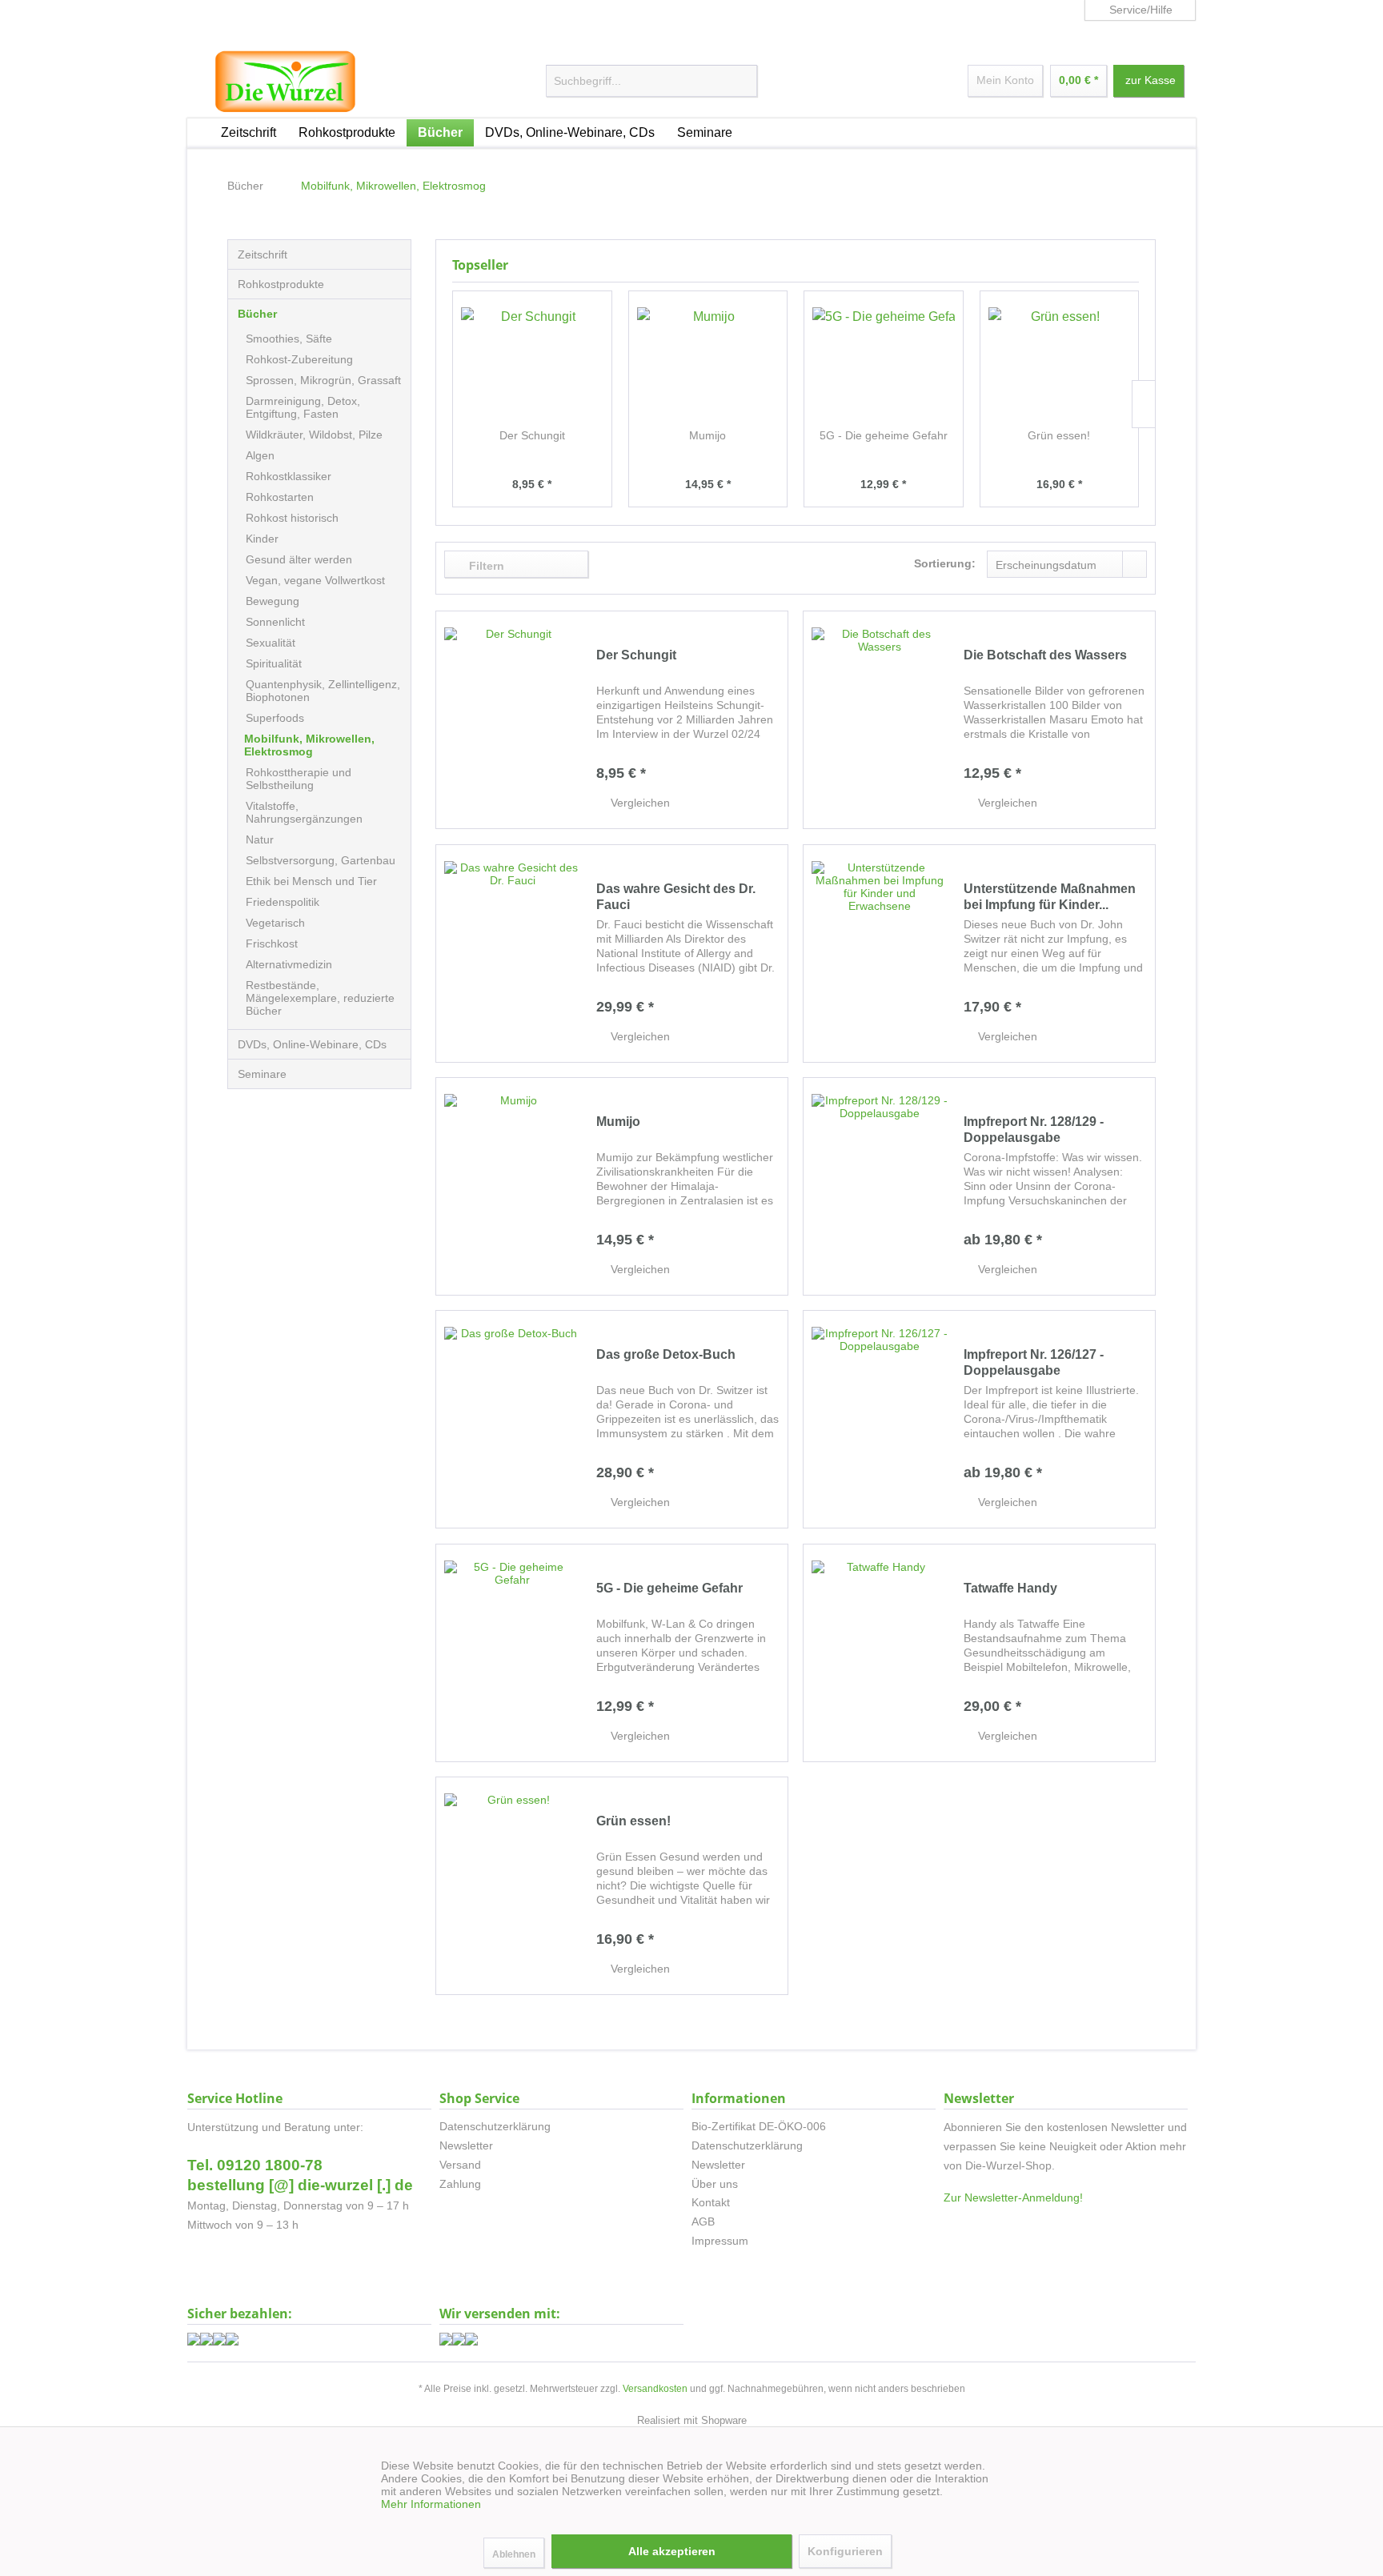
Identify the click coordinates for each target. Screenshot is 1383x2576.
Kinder (262, 539)
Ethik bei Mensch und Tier (311, 881)
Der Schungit (532, 435)
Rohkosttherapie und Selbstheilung (299, 779)
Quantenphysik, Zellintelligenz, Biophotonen (323, 691)
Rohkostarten (280, 497)
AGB (703, 2221)
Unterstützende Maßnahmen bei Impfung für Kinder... (1050, 897)
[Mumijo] (708, 363)
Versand (460, 2165)
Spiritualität (274, 663)
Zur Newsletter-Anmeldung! (1013, 2197)
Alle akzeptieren (672, 2551)
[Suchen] (756, 82)
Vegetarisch (275, 923)
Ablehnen (514, 2554)
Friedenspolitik (283, 902)
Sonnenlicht (275, 622)
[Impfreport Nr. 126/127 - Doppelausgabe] (880, 1419)
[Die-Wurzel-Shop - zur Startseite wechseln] (285, 82)
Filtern (485, 566)
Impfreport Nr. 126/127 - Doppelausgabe (1034, 1362)
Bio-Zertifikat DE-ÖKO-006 (759, 2126)
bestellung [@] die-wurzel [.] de (300, 2185)
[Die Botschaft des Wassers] (880, 720)
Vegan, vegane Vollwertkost (315, 580)
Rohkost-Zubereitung (299, 359)
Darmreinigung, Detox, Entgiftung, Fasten (303, 407)
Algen (260, 455)
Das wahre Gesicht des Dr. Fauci (676, 897)
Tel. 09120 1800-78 (255, 2165)
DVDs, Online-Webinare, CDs (312, 1044)
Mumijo (708, 435)
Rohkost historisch (292, 518)
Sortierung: (945, 563)
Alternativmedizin (289, 964)
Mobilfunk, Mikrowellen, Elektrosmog (309, 745)
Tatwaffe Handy (1010, 1588)
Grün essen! (1059, 435)
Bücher (257, 314)
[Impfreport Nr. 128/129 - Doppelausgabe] (880, 1186)
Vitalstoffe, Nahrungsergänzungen (304, 812)
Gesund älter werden (299, 559)
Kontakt (711, 2202)
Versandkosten (655, 2389)
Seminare (262, 1074)
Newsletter (466, 2145)
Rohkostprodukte (281, 284)
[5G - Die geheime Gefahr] (884, 363)
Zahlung (460, 2184)
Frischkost (272, 943)
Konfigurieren (845, 2551)
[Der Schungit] (532, 363)
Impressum (720, 2241)
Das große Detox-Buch (666, 1354)
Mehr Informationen (431, 2504)
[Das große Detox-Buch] (512, 1419)
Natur (260, 839)
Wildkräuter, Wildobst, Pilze (314, 435)
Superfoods (275, 718)
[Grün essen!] (1060, 363)
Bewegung (273, 601)
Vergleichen (639, 803)
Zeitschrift (263, 254)
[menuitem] (652, 81)
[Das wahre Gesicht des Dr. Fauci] (512, 953)
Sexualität (271, 643)
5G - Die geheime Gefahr (884, 435)
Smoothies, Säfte (289, 339)
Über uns (715, 2184)
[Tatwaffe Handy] (880, 1653)
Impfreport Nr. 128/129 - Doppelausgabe (1034, 1130)
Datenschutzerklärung (495, 2126)
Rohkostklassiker (289, 476)
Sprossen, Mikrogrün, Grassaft (323, 380)
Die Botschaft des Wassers (1045, 655)
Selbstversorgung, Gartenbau (321, 860)
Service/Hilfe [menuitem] (1141, 10)
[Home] (198, 130)
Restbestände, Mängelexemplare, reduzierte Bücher (320, 998)
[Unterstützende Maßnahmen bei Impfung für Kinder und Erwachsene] (880, 953)
